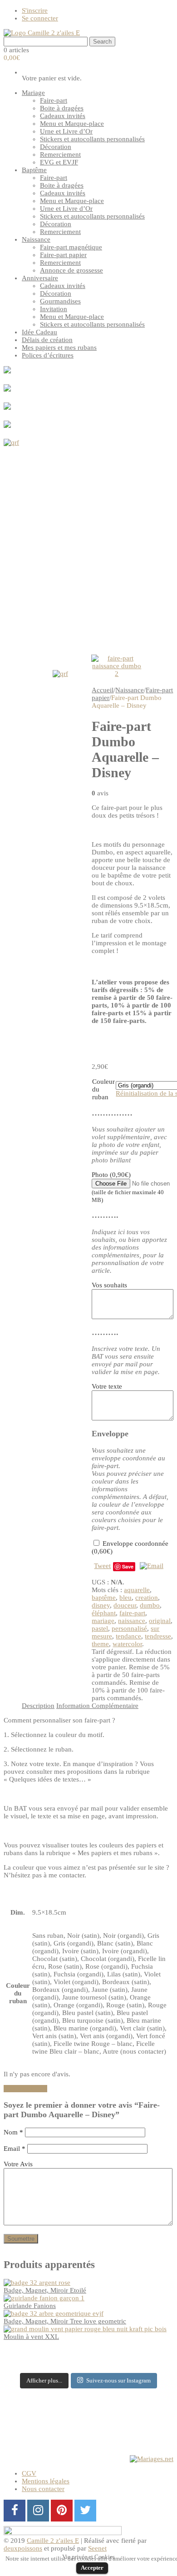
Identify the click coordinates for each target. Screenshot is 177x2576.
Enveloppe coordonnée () (130, 1547)
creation (147, 1598)
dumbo (150, 1605)
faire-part (132, 1613)
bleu (125, 1598)
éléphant (104, 1613)
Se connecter (40, 18)
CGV (29, 2473)
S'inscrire (35, 10)
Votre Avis (18, 2164)
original (160, 1621)
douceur (125, 1605)
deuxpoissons (23, 2548)
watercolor (127, 1644)
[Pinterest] (62, 2511)
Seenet (97, 2548)
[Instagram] (38, 2511)
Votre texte (107, 1386)
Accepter (92, 2568)
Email (15, 2149)
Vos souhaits (109, 1285)
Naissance (130, 690)
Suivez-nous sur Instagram (118, 2380)
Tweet (102, 1566)
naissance (132, 1621)
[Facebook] (15, 2511)
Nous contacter (43, 2489)
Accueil (103, 690)
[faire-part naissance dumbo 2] (117, 666)
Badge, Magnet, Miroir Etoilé (45, 2290)
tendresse (158, 1636)
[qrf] (88, 544)
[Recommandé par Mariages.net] (152, 2459)
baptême (104, 1598)
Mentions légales (46, 2481)
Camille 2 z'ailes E (53, 2541)
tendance (128, 1636)
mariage (103, 1621)
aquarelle (137, 1590)
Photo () (128, 1187)
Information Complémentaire (97, 1706)
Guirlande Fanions (30, 2306)
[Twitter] (85, 2511)
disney (101, 1605)
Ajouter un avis (25, 2089)
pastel (100, 1628)
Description (38, 1706)
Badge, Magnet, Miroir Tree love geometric (65, 2321)
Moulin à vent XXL (31, 2337)
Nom (13, 2132)
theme (100, 1644)
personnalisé (129, 1628)
